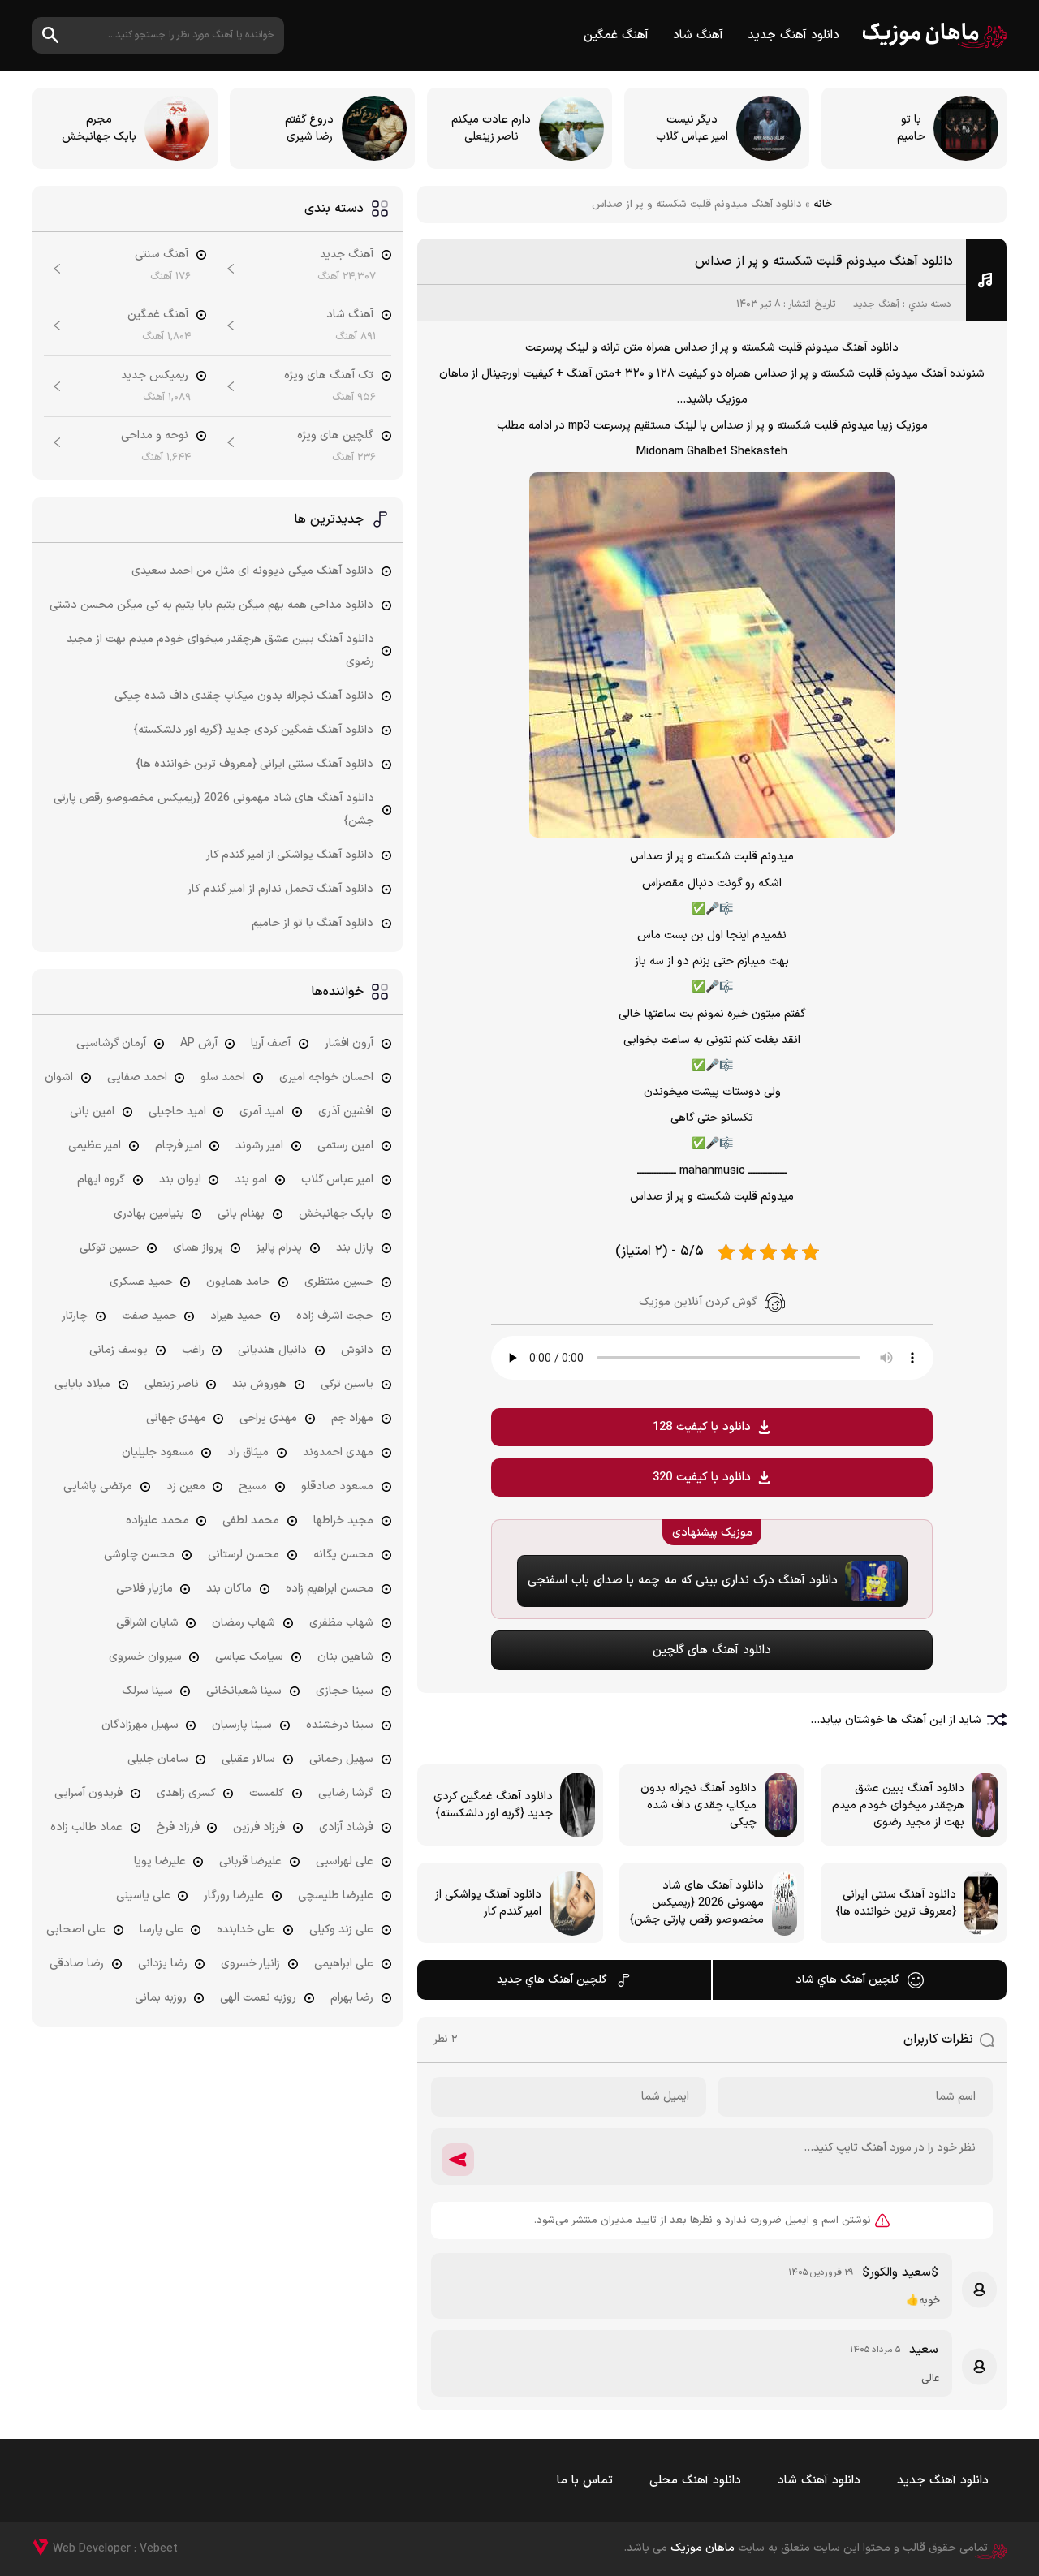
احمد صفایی (137, 1077)
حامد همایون (238, 1282)
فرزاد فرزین (259, 1827)
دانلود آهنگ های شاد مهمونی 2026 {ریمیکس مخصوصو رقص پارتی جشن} (214, 810)
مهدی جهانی (176, 1418)
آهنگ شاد (698, 35)
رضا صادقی (77, 1964)
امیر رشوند (259, 1146)
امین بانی (92, 1111)
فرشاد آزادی (346, 1827)
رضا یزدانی (163, 1964)
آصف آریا (271, 1043)
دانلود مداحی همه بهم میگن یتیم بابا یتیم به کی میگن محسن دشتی (211, 605)
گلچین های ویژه (335, 435)
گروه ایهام (101, 1180)
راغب (193, 1350)
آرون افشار (349, 1043)
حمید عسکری (141, 1282)
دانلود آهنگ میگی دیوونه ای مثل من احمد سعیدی (252, 571)
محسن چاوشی (139, 1555)
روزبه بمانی (161, 1998)
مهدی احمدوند (338, 1452)
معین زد (186, 1486)
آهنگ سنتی (162, 254)
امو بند (251, 1180)
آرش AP (199, 1043)
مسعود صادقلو (337, 1486)
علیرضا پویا (160, 1861)
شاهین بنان (345, 1657)
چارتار (75, 1316)
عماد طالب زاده (86, 1827)
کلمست (267, 1793)
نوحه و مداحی (155, 435)
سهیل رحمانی (341, 1759)
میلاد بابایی (82, 1384)
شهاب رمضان (244, 1623)
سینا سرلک (147, 1691)
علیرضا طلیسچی (336, 1895)
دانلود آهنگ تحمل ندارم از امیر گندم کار (280, 889)
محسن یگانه (343, 1555)
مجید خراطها (343, 1521)
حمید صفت (149, 1316)
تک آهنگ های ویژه (329, 375)
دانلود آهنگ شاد (819, 2481)
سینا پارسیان (242, 1725)
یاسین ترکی (347, 1384)
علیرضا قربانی (250, 1861)
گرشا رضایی (346, 1793)
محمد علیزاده (157, 1521)
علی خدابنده (246, 1930)
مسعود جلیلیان (158, 1452)
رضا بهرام (352, 1998)
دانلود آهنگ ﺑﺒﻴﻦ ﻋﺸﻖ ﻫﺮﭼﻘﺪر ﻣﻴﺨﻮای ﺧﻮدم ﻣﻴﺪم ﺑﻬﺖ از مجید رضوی (220, 650)
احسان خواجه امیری (326, 1077)
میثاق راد (248, 1452)
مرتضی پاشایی (98, 1486)
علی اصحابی (76, 1930)
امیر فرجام (179, 1146)
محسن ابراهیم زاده (330, 1589)
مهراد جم (352, 1418)
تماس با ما (585, 2481)
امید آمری (262, 1111)
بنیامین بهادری (149, 1214)
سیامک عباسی (249, 1657)
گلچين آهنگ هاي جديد (552, 1980)
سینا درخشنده (340, 1725)
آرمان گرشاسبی (111, 1043)
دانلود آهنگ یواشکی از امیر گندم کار (290, 855)
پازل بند (355, 1248)
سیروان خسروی (145, 1657)
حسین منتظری (339, 1282)
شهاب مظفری (341, 1623)
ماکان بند (229, 1589)
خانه (823, 205)
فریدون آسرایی (88, 1793)
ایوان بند (180, 1180)
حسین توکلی (109, 1248)
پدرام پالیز (279, 1248)
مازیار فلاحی (144, 1589)
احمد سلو (223, 1077)
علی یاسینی (143, 1895)
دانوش (357, 1350)
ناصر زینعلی (172, 1384)
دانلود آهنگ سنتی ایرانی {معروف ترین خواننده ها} (255, 764)
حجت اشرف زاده (335, 1316)
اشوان (59, 1077)
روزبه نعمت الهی (258, 1998)
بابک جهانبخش (336, 1214)
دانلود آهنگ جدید (793, 35)
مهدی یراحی (268, 1418)
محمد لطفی (251, 1521)
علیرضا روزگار (234, 1895)
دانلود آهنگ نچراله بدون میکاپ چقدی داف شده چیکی (244, 696)
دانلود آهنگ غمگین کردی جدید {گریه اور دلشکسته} (254, 730)
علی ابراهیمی (344, 1964)
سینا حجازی (345, 1691)
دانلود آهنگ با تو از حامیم (313, 923)
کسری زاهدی (186, 1793)
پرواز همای (198, 1248)
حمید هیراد (236, 1316)
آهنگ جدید (876, 304)
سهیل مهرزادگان (140, 1725)
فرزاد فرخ (178, 1827)
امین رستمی (345, 1146)
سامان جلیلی (158, 1759)
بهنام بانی (241, 1214)
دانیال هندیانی (272, 1350)
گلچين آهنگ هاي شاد (847, 1980)
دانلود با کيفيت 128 (702, 1427)
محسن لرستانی (244, 1555)
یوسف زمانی (119, 1350)
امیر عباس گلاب (337, 1180)
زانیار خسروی (250, 1964)
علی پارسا (162, 1930)
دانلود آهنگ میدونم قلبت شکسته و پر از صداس (824, 261)
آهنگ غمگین (616, 35)
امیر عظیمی (95, 1146)
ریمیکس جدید (155, 375)
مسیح (253, 1486)
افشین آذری (346, 1111)
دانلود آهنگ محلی (695, 2481)
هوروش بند (259, 1384)
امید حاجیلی (177, 1111)
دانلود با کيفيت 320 (702, 1478)
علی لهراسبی (345, 1861)
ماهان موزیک (935, 35)
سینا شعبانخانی (244, 1691)
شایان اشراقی (147, 1623)
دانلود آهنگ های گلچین (712, 1650)
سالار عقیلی (248, 1759)
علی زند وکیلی (341, 1930)
